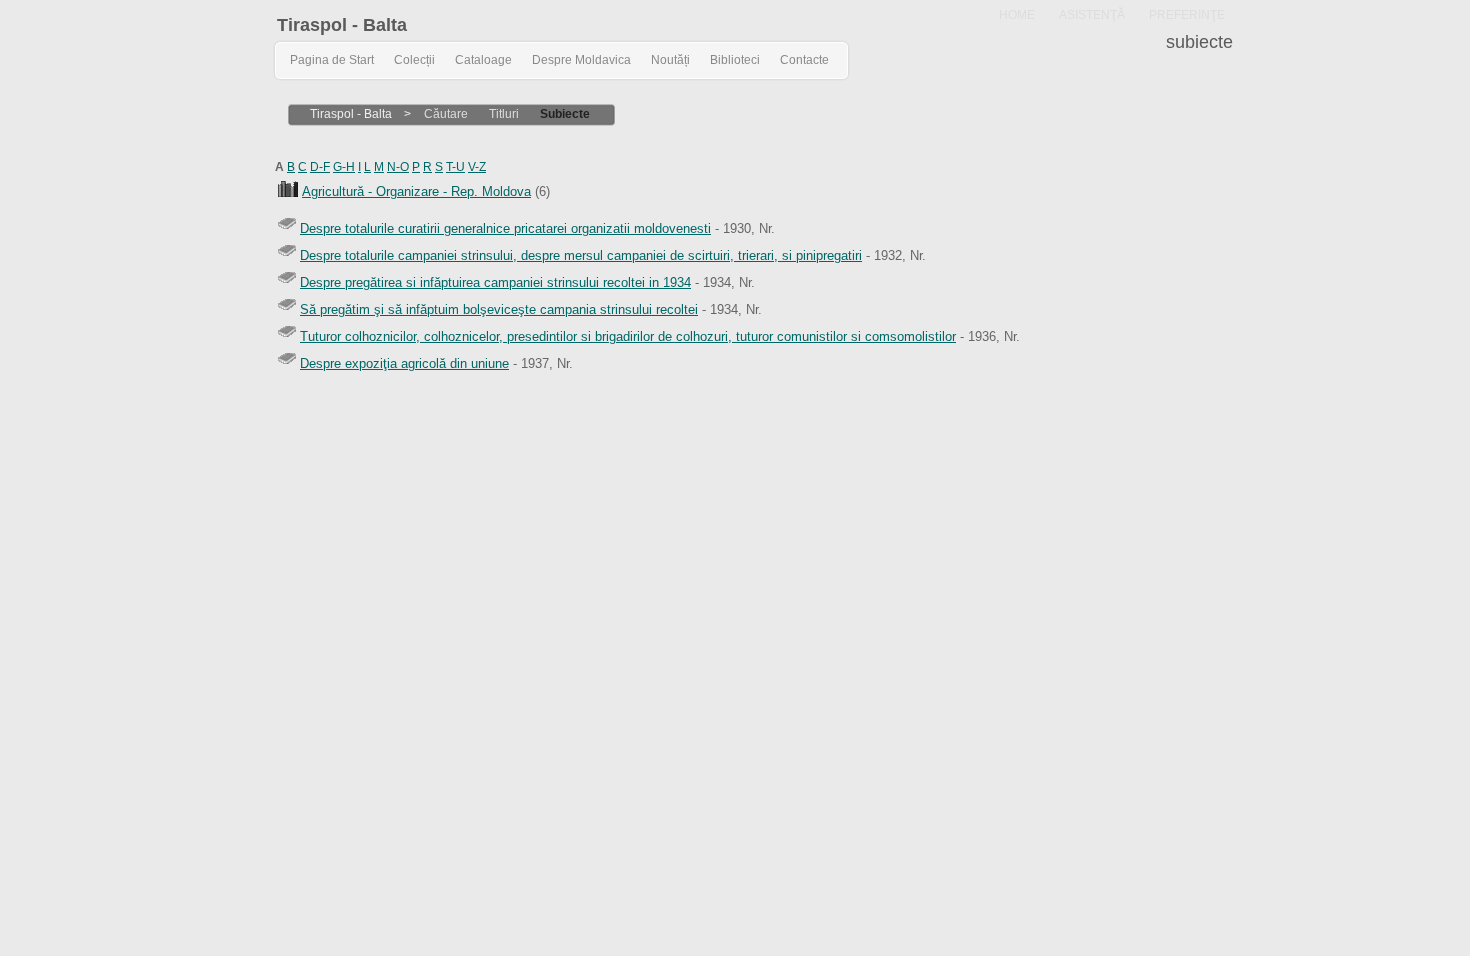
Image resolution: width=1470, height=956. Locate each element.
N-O (398, 167)
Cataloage (483, 60)
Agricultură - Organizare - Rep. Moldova (416, 191)
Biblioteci (735, 60)
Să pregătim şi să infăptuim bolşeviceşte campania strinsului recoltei (499, 309)
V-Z (477, 167)
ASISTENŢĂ (1092, 15)
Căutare (446, 114)
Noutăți (670, 60)
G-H (344, 167)
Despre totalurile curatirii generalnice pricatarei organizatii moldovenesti (505, 228)
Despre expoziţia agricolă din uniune (404, 363)
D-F (320, 167)
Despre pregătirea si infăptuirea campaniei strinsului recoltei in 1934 (495, 282)
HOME (1017, 15)
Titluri (504, 114)
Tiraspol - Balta (342, 25)
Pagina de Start (332, 60)
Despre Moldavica (581, 60)
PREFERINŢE (1187, 15)
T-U (455, 167)
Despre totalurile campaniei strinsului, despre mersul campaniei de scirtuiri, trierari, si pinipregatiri (581, 255)
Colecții (414, 60)
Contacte (804, 60)
